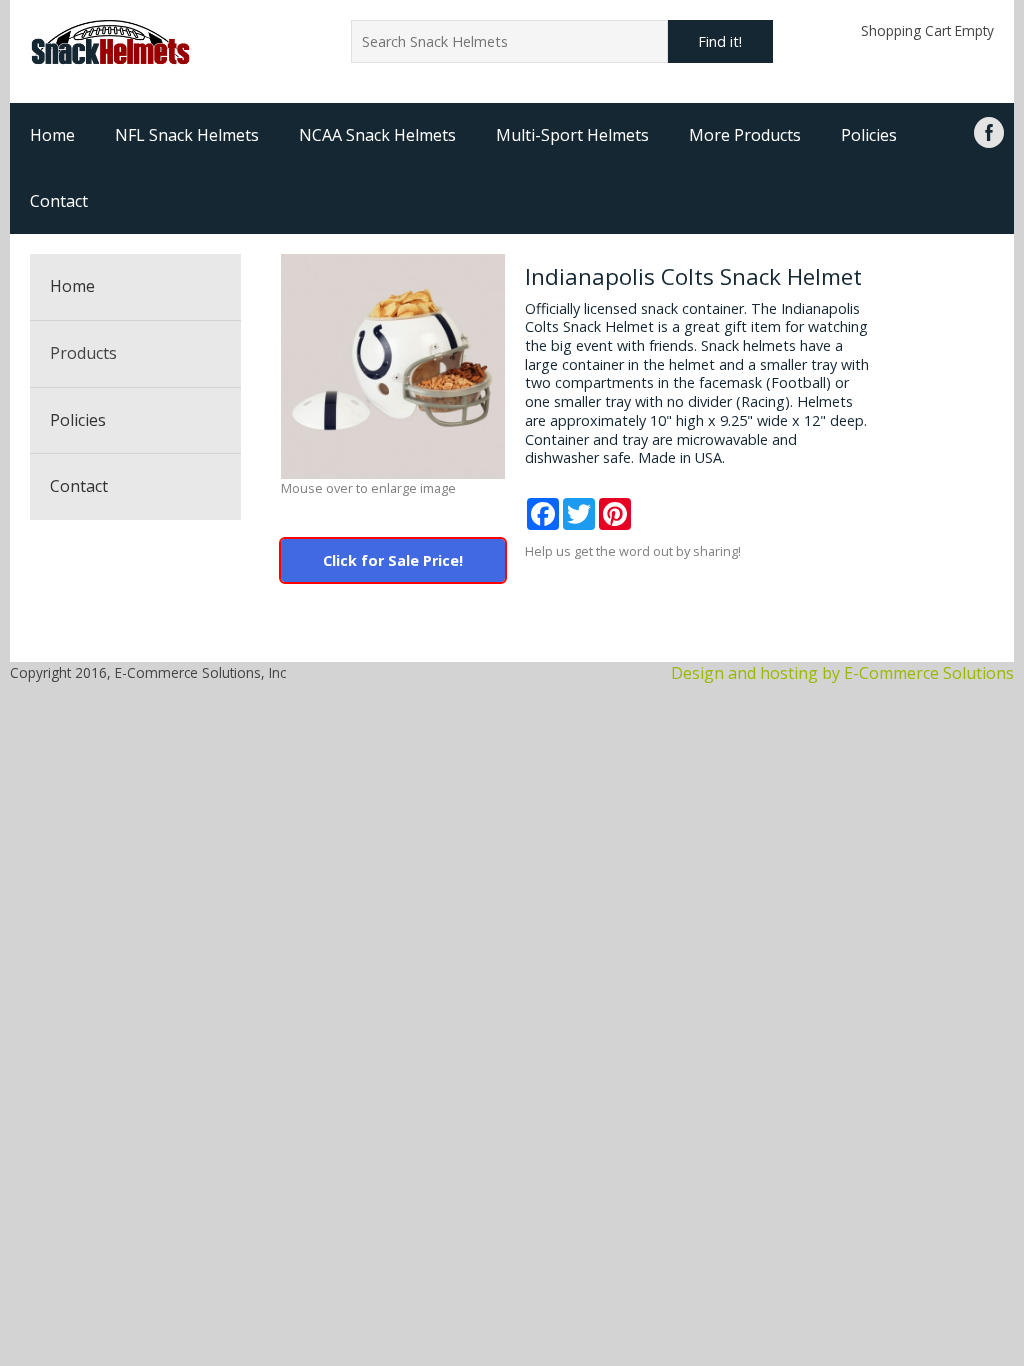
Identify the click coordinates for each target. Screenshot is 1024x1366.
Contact (59, 201)
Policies (869, 135)
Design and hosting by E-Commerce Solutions (842, 673)
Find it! (720, 41)
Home (52, 135)
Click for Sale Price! (393, 560)
